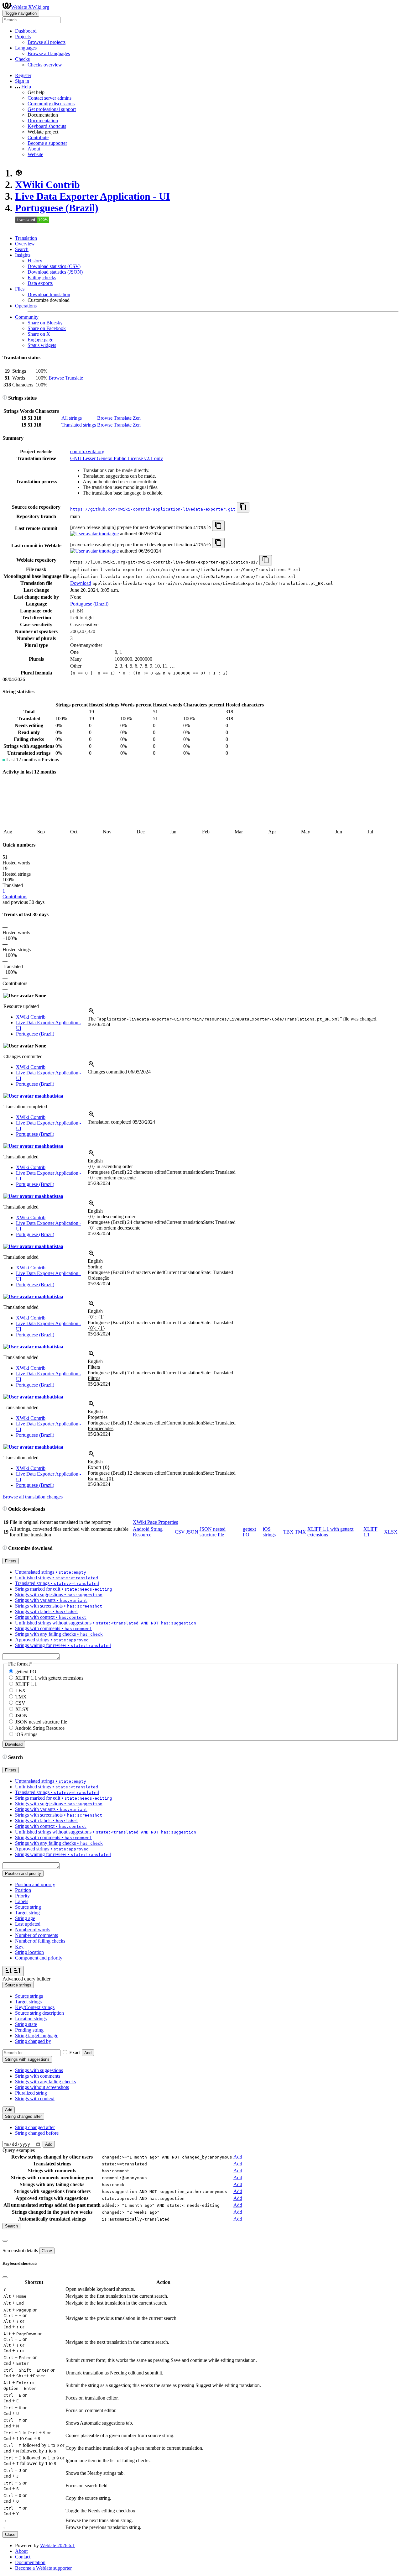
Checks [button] (22, 59)
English (95, 1161)
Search (22, 249)
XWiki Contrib (47, 185)
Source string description (39, 2013)
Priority (22, 1896)
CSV (180, 1532)
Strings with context (35, 2099)
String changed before (37, 2133)
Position (23, 1890)
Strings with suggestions (39, 2070)
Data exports (40, 283)
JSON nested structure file (213, 1532)
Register (23, 75)
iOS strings (269, 1532)
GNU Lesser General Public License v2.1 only (117, 458)
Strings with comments (38, 2076)
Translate (74, 378)
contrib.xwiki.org (87, 451)
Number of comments (36, 1935)
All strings (72, 418)
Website (35, 154)
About (34, 149)
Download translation (49, 294)
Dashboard (26, 31)
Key (19, 1946)
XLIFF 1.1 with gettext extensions (49, 1678)
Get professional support (52, 109)
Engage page (40, 340)
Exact (75, 2052)
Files (20, 289)
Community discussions (51, 104)
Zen (137, 418)
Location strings (31, 2019)
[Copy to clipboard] (243, 507)
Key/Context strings (35, 2007)
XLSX (391, 1532)
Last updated (28, 1924)
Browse (56, 378)
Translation (26, 238)
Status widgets (42, 345)
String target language (37, 2036)
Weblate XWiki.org (30, 7)
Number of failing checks (40, 1941)
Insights (23, 255)
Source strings (29, 1996)
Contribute (38, 137)
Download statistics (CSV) (54, 266)
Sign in (22, 81)
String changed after (35, 2127)
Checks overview (45, 65)
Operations (26, 306)
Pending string (29, 2030)
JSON (192, 1532)
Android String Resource (148, 1532)
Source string (28, 1907)
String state (26, 2024)
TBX (288, 1532)
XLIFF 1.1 (26, 1684)
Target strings (28, 2002)
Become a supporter (47, 143)
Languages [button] (26, 48)
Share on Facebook (47, 328)
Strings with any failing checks (45, 2082)
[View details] (91, 1013)
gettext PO (26, 1672)
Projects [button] (23, 37)
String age (25, 1918)
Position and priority (35, 1884)
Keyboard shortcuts (47, 126)
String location (29, 1952)
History (35, 261)
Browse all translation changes (33, 1497)
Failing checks (42, 278)
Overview (25, 244)
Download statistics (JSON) (55, 272)
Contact (23, 2557)
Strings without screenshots (42, 2087)
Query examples (19, 2150)
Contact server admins (49, 98)
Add (88, 2053)
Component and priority (39, 1958)
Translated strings (79, 425)
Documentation (43, 121)
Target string (27, 1913)
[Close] (5, 2241)
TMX (300, 1532)
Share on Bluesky (45, 323)
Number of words (33, 1930)
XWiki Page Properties (155, 1522)
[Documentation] (5, 398)
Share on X (39, 334)
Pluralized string (31, 2093)
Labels (22, 1901)
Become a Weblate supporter (43, 2568)
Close (47, 2251)
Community (27, 317)
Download (81, 583)
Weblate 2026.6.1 (57, 2545)
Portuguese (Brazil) (57, 208)
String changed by (33, 2041)
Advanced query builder (26, 1979)
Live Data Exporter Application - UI (92, 196)
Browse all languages (49, 53)
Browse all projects (47, 42)
